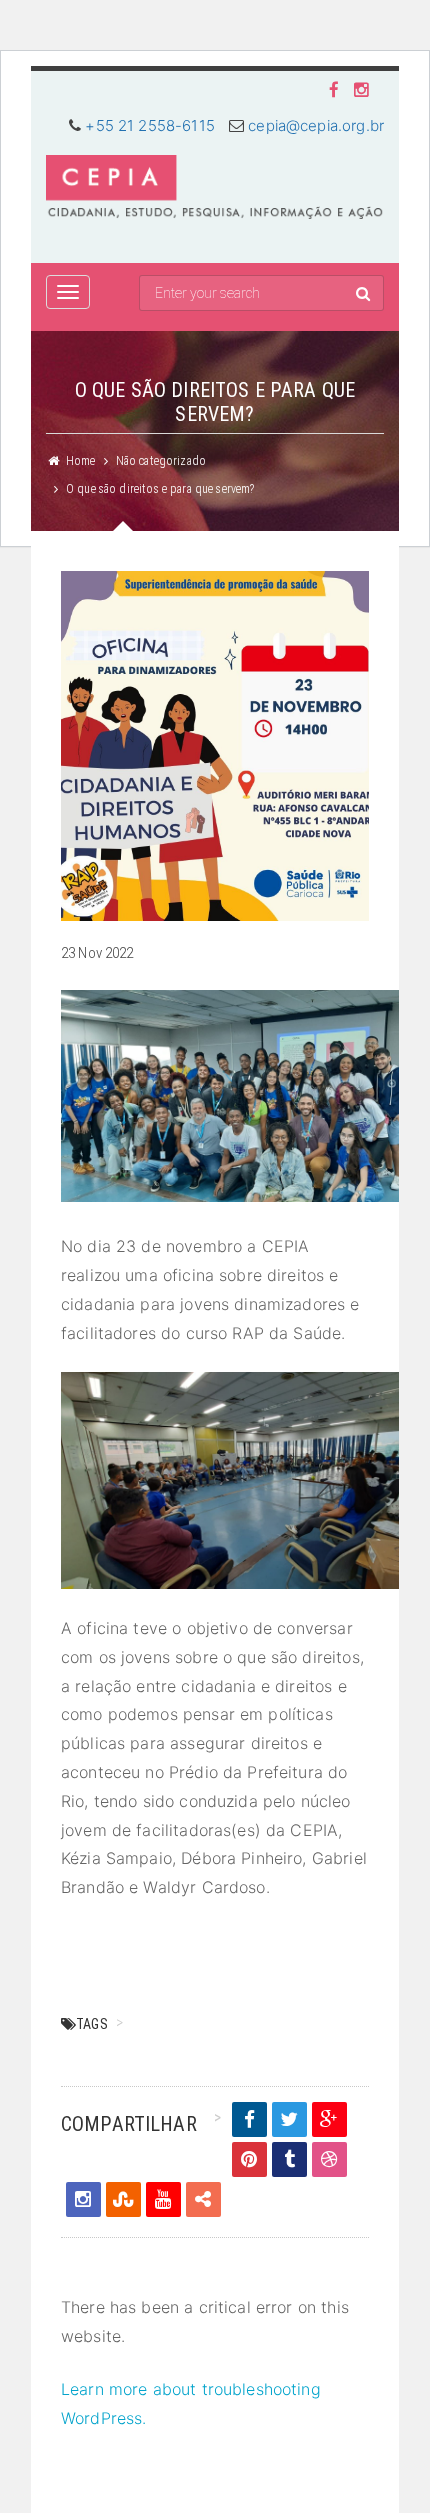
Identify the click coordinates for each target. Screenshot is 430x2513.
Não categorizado (161, 461)
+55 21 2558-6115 (149, 125)
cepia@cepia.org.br (316, 125)
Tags (92, 2024)
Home (81, 461)
